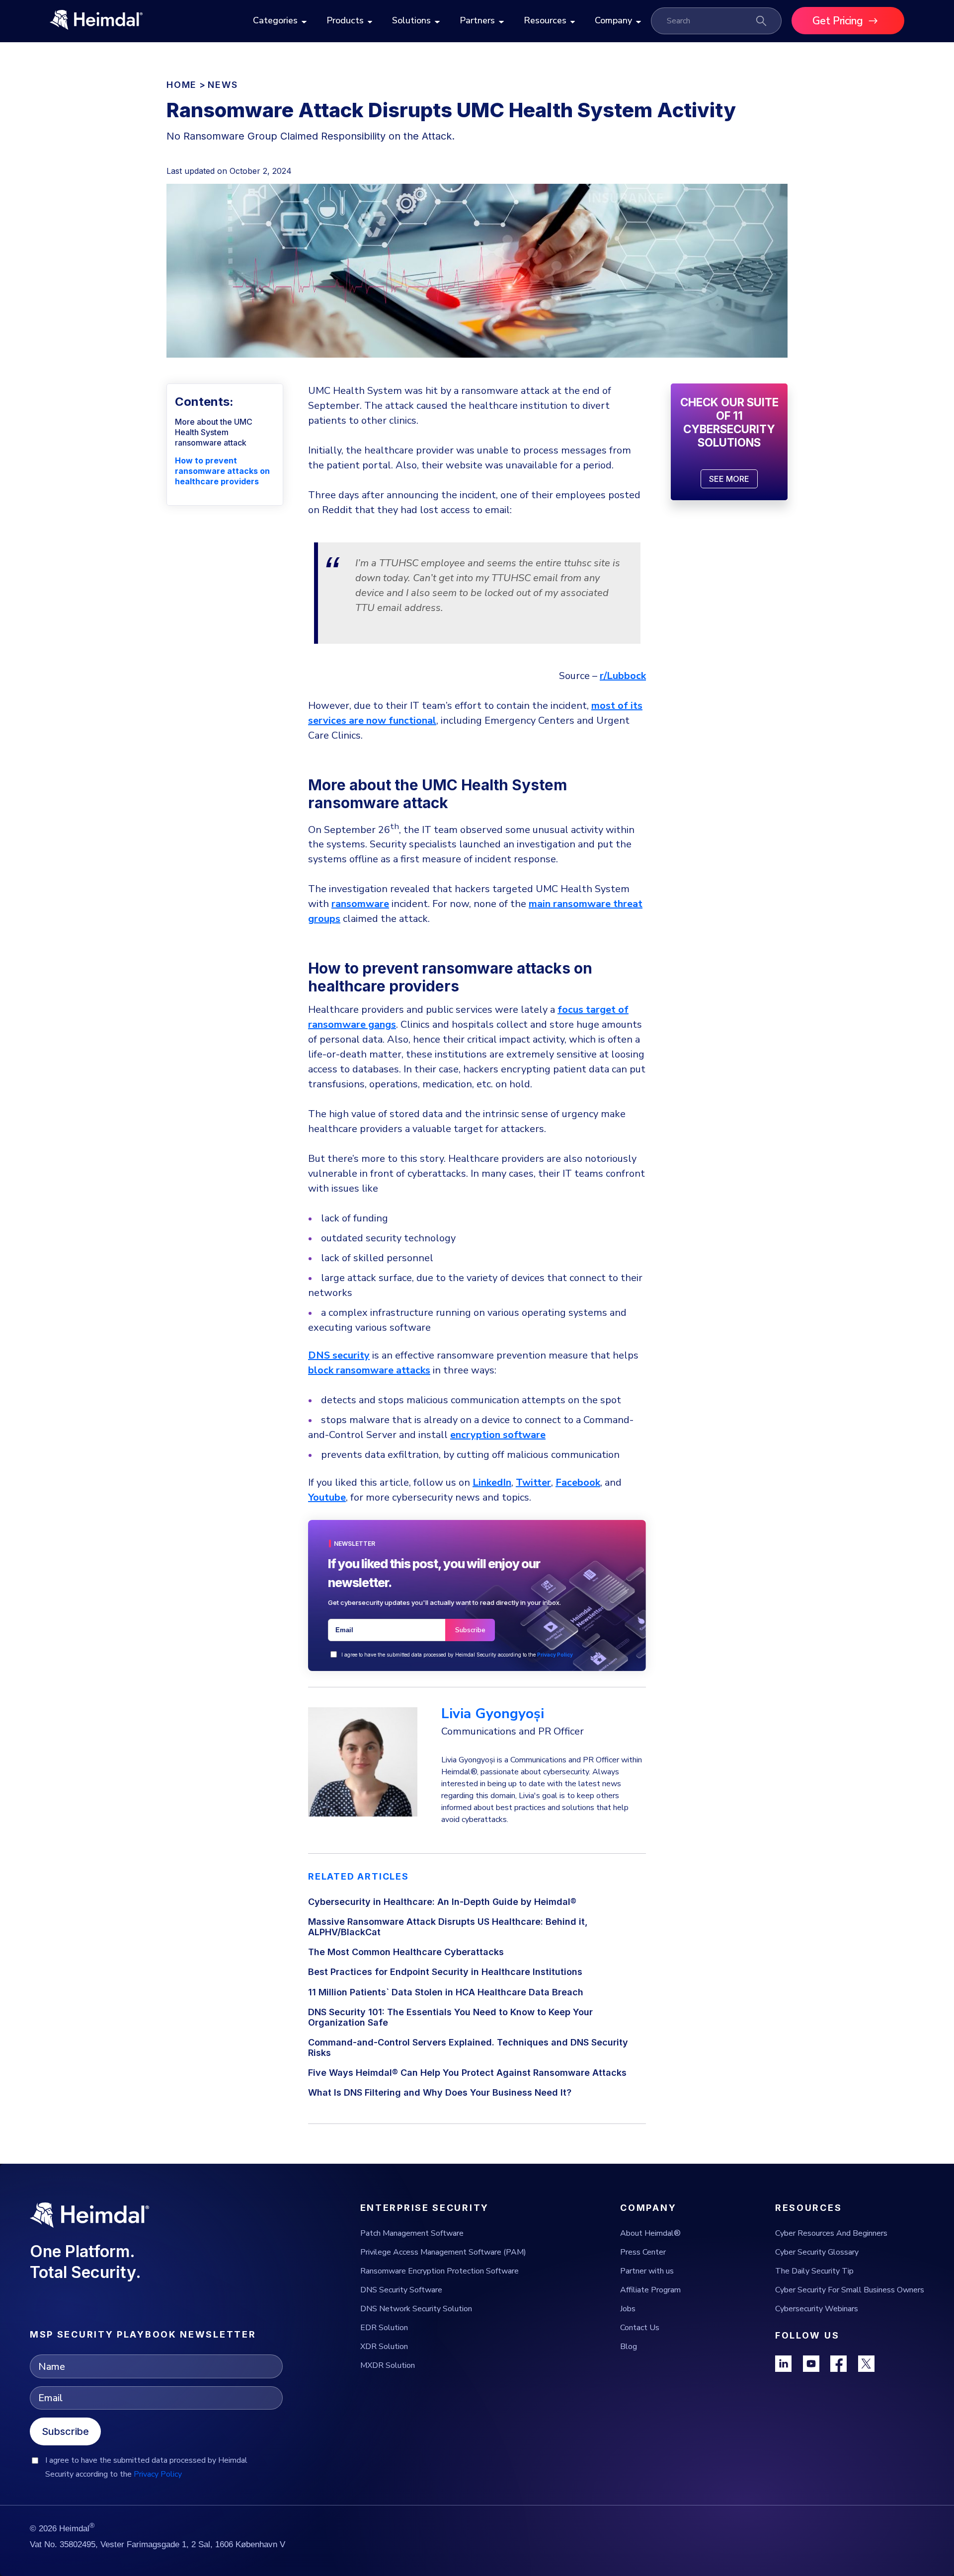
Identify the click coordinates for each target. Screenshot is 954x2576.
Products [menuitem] (345, 20)
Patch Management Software (412, 2233)
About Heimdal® (650, 2233)
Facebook (578, 1482)
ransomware (360, 904)
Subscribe (65, 2431)
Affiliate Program (650, 2290)
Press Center (643, 2252)
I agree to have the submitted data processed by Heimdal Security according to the (457, 1655)
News (223, 85)
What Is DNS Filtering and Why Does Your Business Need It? (440, 2092)
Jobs (628, 2309)
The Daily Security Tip (814, 2271)
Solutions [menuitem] (411, 20)
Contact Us (640, 2328)
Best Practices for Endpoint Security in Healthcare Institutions (445, 1972)
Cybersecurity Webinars (817, 2309)
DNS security (339, 1355)
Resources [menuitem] (545, 20)
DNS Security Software (401, 2290)
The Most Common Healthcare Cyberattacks (406, 1952)
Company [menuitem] (613, 20)
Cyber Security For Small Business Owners (850, 2290)
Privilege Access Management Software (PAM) (443, 2252)
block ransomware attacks (369, 1370)
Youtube (327, 1497)
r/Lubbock (623, 676)
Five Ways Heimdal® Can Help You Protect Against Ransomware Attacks (467, 2073)
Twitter (533, 1482)
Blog (629, 2347)
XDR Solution (384, 2347)
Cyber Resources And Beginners (831, 2233)
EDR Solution (384, 2328)
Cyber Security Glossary (817, 2252)
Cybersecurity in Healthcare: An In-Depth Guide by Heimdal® (442, 1902)
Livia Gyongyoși (493, 1714)
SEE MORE (729, 479)
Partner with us (647, 2271)
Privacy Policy (555, 1655)
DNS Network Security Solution (416, 2309)
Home (182, 85)
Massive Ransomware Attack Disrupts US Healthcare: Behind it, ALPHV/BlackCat (448, 1927)
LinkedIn (492, 1482)
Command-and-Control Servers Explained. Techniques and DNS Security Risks (468, 2047)
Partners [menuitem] (477, 20)
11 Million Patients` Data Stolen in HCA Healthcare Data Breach (446, 1992)
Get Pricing (838, 21)
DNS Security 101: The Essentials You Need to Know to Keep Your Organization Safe (450, 2017)
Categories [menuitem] (275, 20)
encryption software (498, 1435)
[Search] (761, 21)
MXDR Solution (388, 2365)
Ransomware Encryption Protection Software (439, 2271)
